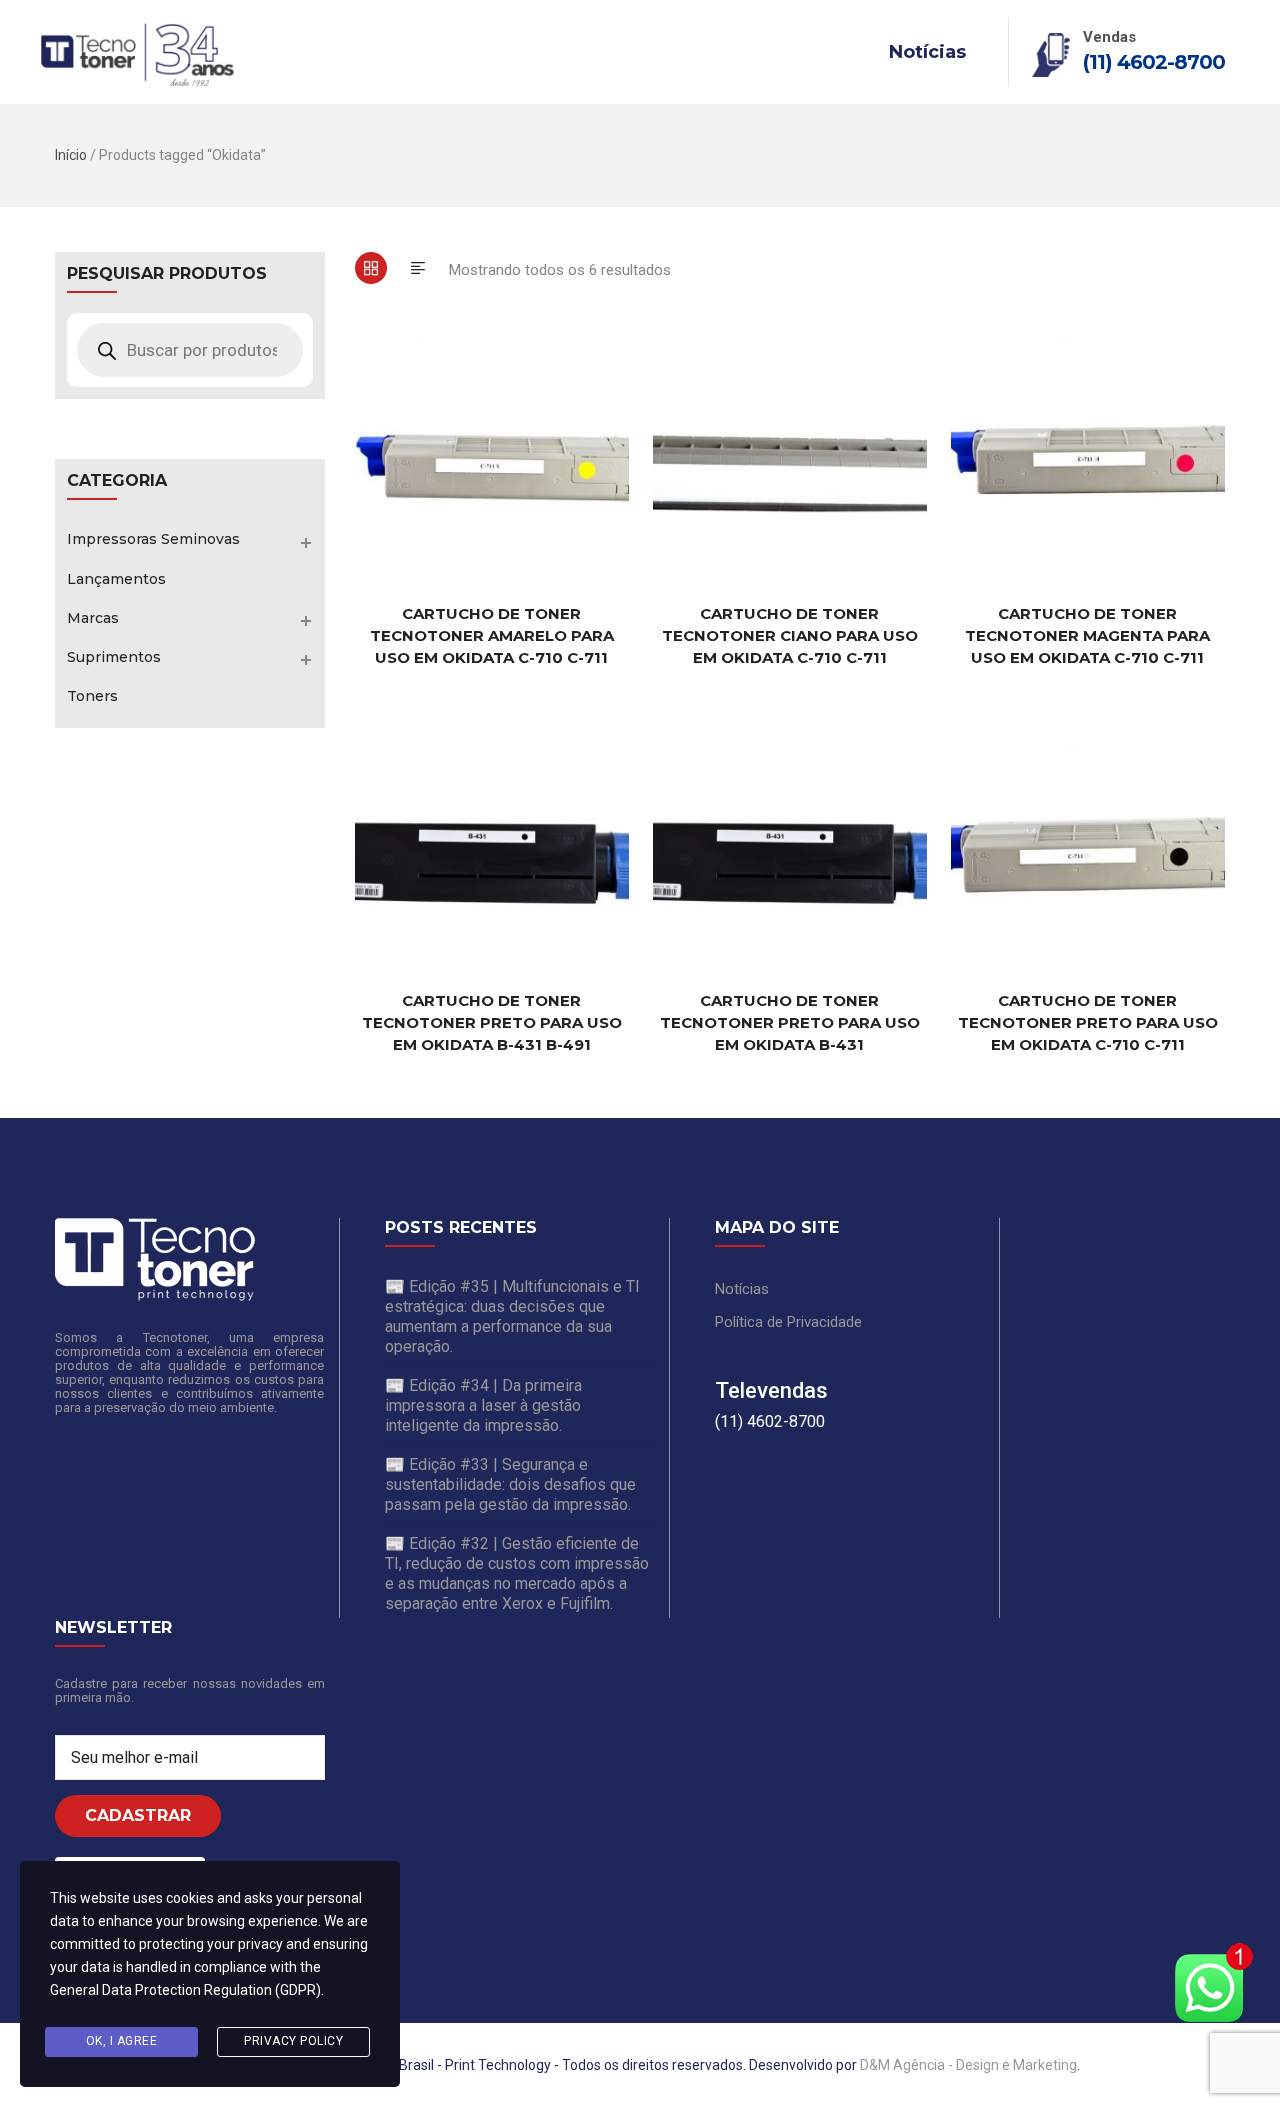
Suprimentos (114, 657)
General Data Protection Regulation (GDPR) (185, 1990)
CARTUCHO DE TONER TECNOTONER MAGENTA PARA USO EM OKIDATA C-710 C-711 (1087, 635)
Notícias (927, 52)
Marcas (93, 618)
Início (71, 155)
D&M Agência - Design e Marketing (968, 2065)
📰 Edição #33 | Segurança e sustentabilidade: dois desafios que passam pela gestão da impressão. (510, 1484)
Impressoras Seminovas (153, 539)
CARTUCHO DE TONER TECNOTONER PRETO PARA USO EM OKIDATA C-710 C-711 (1088, 1022)
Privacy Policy (293, 2041)
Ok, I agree (122, 2041)
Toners (92, 696)
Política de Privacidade (788, 1322)
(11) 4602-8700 (1154, 62)
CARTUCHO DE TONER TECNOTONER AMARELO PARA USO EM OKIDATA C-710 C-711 (492, 635)
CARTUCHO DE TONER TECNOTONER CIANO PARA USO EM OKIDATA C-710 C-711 (790, 635)
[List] (418, 268)
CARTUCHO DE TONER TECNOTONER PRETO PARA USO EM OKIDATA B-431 (790, 1022)
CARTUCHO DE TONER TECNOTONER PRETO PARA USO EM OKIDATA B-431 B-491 (492, 1022)
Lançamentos (116, 579)
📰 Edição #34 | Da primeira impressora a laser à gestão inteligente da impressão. (483, 1405)
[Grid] (371, 268)
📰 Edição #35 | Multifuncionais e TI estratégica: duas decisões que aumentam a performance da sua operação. (512, 1316)
